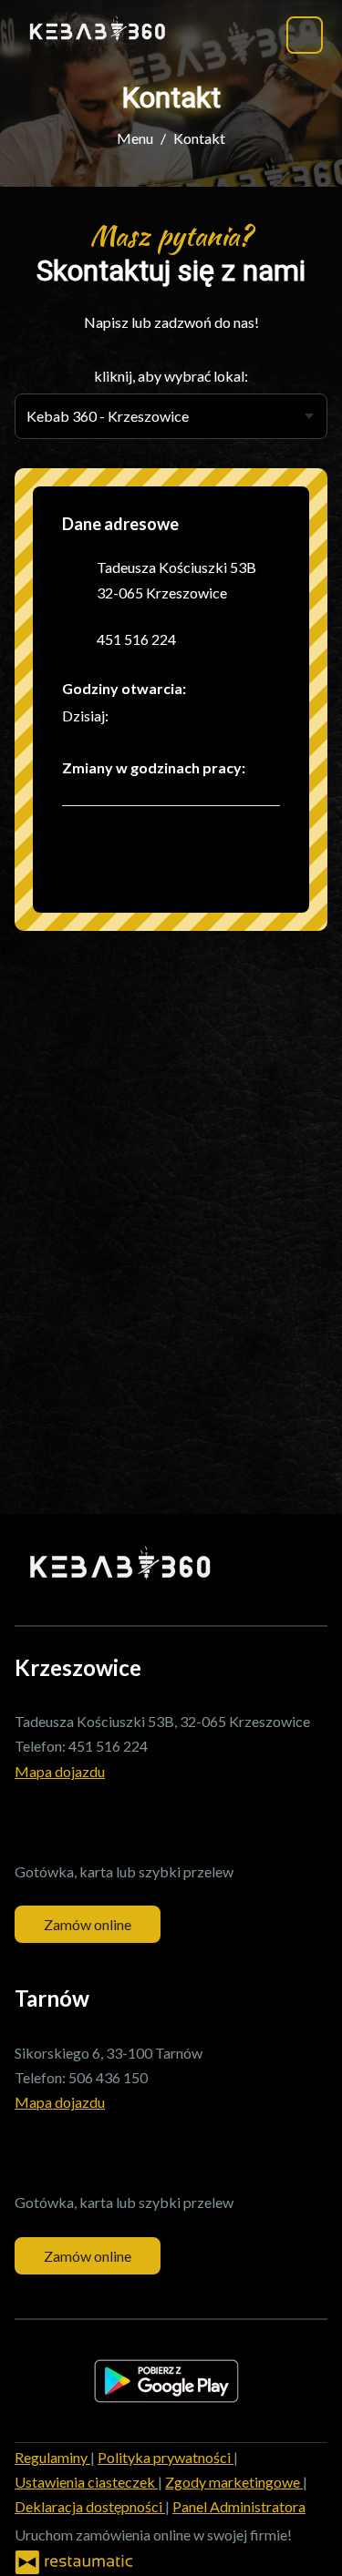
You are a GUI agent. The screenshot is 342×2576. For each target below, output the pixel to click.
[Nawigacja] (305, 35)
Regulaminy (52, 2457)
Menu (135, 138)
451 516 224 (136, 639)
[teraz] (136, 716)
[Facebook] (85, 857)
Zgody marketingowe (234, 2482)
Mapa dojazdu (60, 1771)
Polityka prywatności (166, 2457)
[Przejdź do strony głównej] (98, 31)
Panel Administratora (239, 2506)
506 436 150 (108, 2077)
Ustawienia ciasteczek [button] (86, 2482)
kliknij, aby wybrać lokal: (171, 376)
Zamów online (88, 1924)
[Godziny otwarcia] (163, 716)
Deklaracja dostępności (90, 2506)
